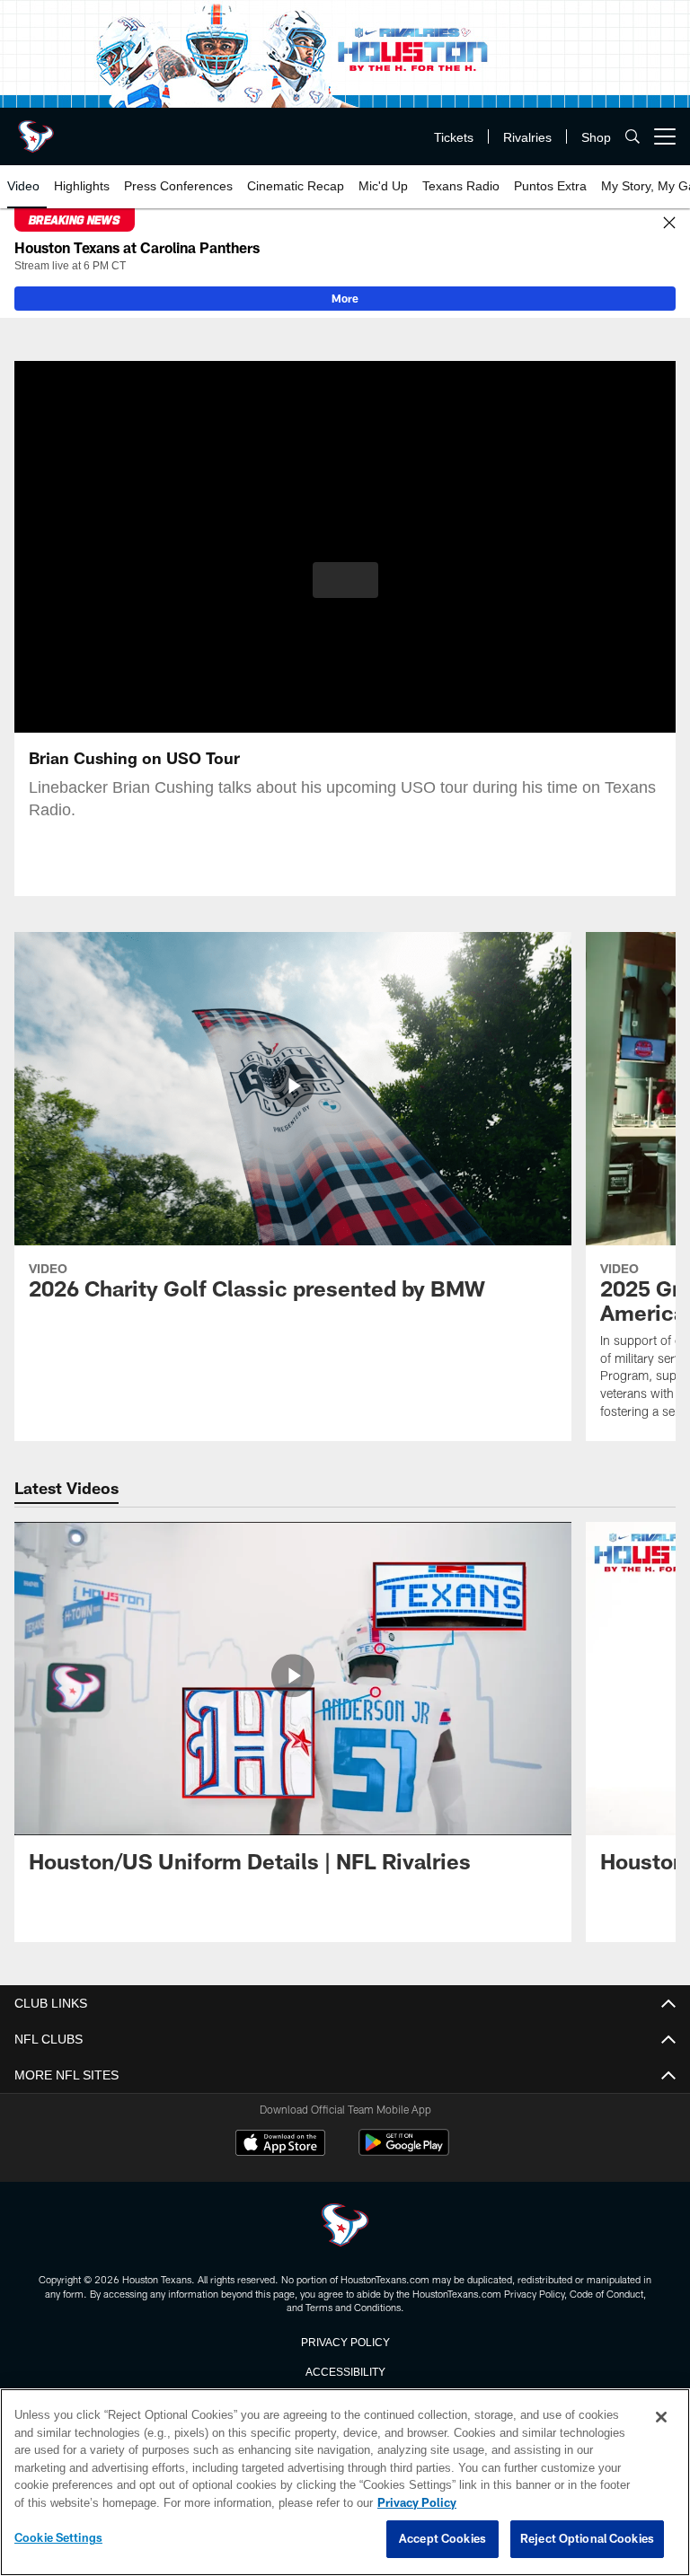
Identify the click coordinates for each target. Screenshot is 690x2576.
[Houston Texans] (345, 2226)
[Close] (669, 224)
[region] (345, 2483)
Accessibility (345, 2370)
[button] (345, 580)
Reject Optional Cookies (587, 2539)
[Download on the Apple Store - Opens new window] (280, 2145)
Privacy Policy (345, 2341)
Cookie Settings (58, 2538)
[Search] (632, 137)
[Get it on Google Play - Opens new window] (404, 2152)
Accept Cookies (442, 2539)
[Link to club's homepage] (36, 129)
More (345, 298)
